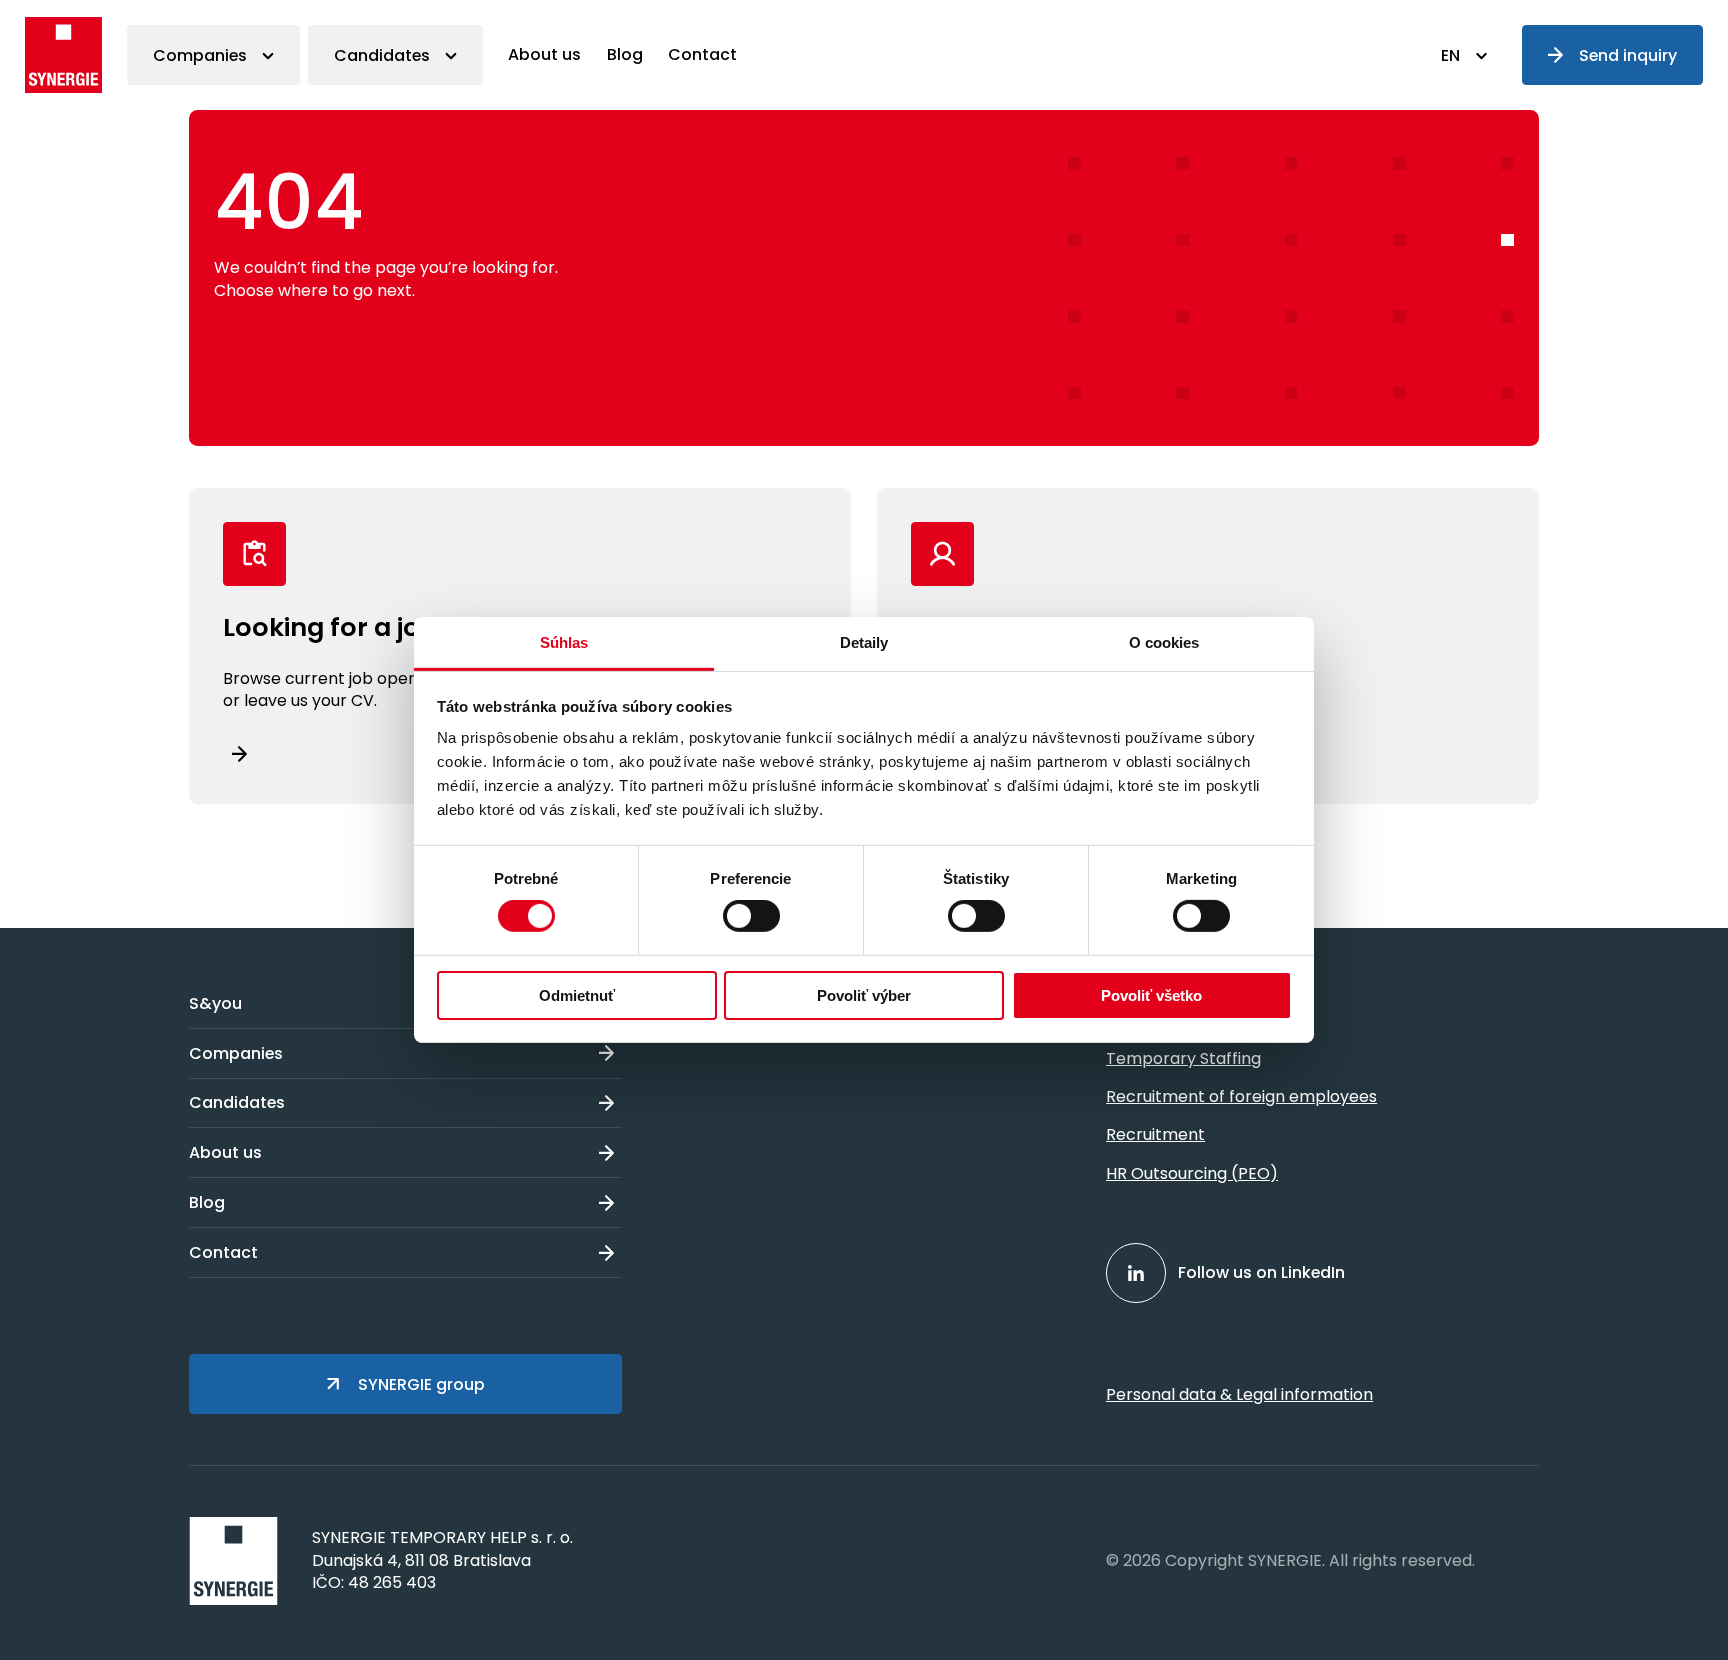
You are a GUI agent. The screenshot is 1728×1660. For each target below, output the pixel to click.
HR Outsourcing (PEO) (1192, 1173)
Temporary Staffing (1183, 1058)
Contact (702, 54)
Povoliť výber (864, 995)
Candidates (382, 55)
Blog (625, 54)
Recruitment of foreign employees (1241, 1096)
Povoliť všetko (1151, 995)
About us (544, 54)
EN (1450, 55)
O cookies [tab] (1164, 642)
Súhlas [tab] (564, 642)
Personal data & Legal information (1239, 1394)
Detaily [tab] (864, 642)
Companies (200, 55)
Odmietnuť (577, 995)
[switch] (751, 916)
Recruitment (1155, 1134)
